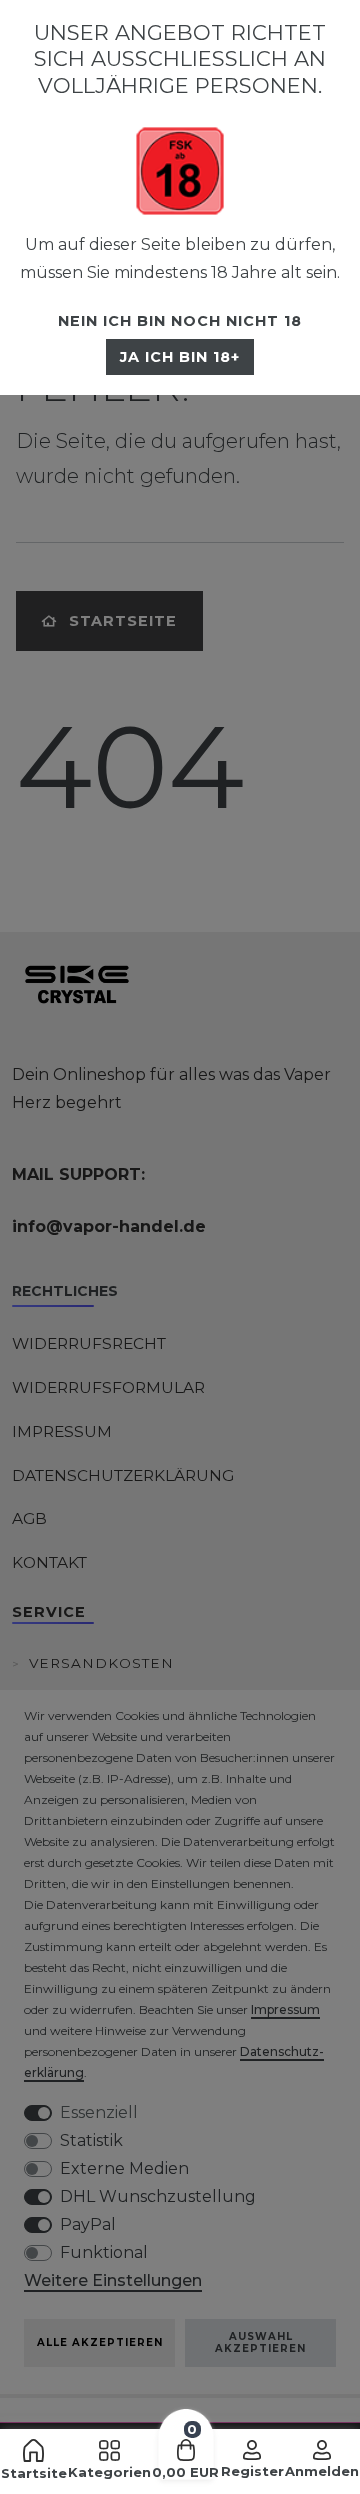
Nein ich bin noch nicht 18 (180, 321)
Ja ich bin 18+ (180, 357)
